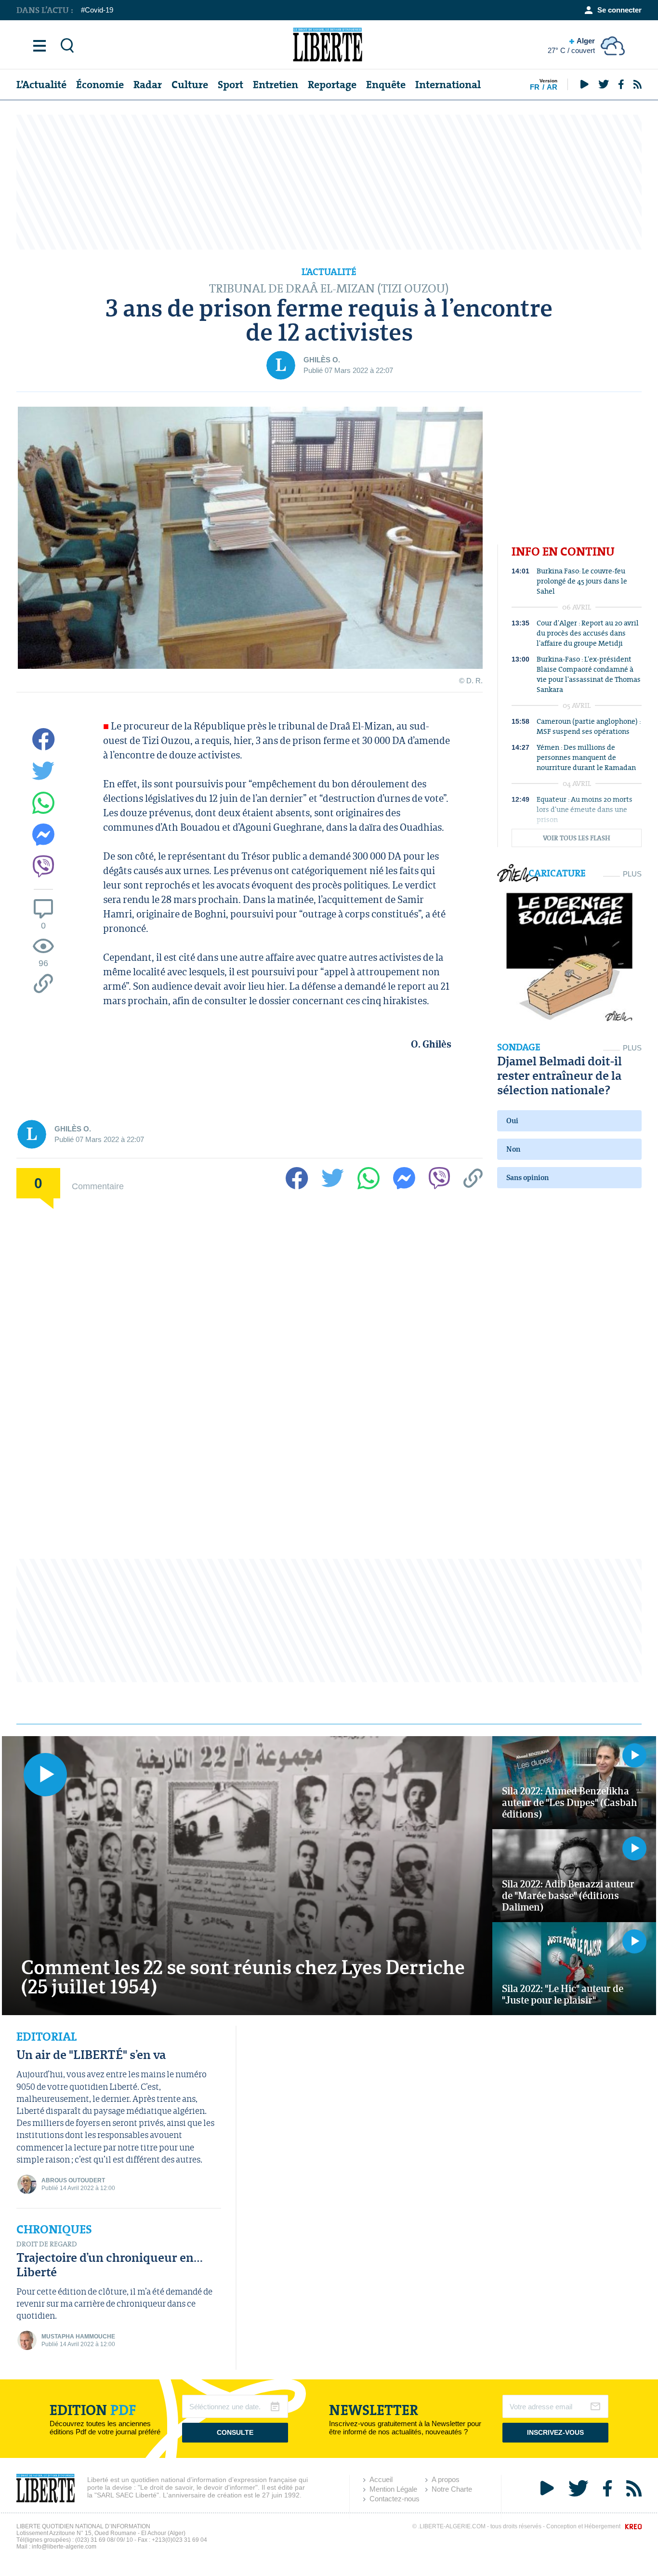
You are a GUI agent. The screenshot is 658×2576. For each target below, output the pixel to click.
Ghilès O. (322, 360)
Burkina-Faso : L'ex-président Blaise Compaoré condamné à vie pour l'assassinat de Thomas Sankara (589, 674)
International (448, 85)
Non (513, 1149)
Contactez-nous (395, 2499)
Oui (512, 1121)
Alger (571, 46)
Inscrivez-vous (555, 2432)
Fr (535, 87)
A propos (446, 2479)
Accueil (381, 2479)
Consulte (235, 2432)
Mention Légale (393, 2489)
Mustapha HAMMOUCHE (78, 2337)
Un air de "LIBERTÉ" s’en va (91, 2054)
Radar (148, 85)
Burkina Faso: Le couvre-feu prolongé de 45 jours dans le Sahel (582, 581)
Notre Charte (452, 2489)
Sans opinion (527, 1177)
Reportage (332, 85)
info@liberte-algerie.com (64, 2547)
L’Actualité (41, 85)
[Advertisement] (329, 182)
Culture (190, 85)
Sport (230, 85)
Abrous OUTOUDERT (73, 2180)
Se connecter (619, 10)
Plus (632, 874)
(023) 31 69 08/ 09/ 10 (104, 2540)
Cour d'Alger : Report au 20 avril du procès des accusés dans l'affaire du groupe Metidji (588, 633)
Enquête (386, 85)
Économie (100, 85)
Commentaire (98, 1186)
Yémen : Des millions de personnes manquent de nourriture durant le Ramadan (586, 757)
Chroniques (54, 2230)
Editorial (46, 2037)
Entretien (276, 85)
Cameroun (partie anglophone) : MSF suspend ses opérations (589, 726)
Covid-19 (99, 10)
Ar (552, 87)
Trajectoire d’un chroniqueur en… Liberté (110, 2264)
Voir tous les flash (577, 838)
